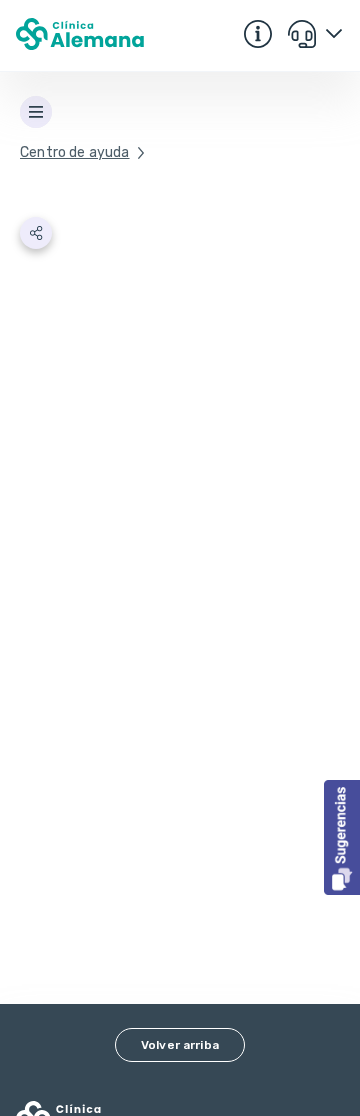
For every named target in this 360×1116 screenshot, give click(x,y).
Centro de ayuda (75, 152)
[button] (342, 837)
